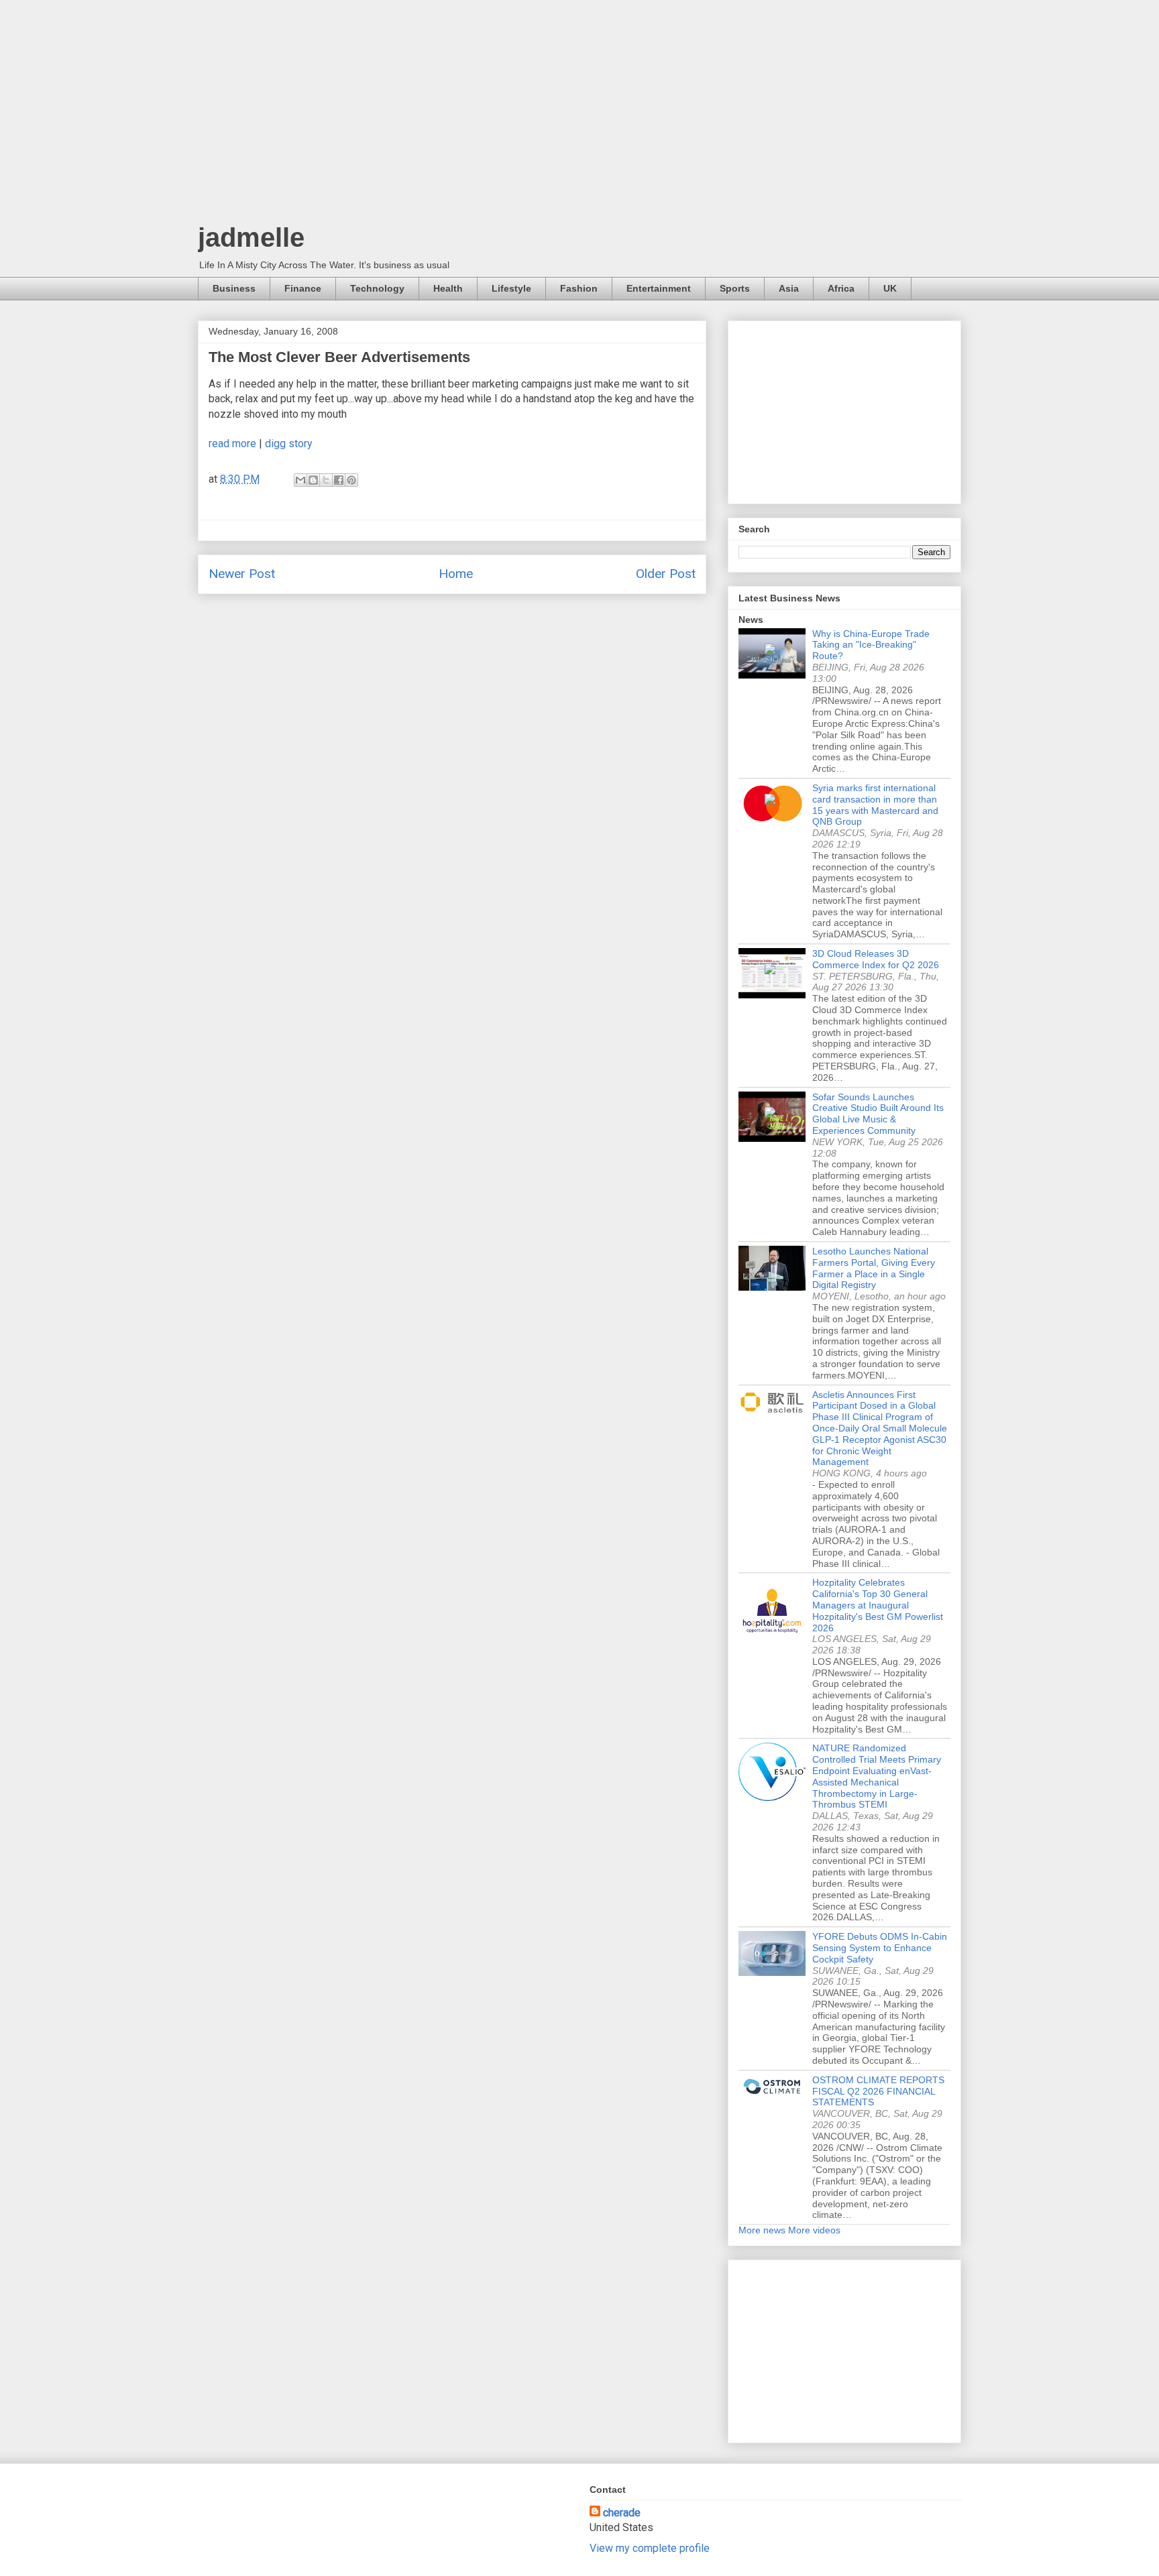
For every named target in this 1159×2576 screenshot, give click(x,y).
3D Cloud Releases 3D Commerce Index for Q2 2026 (876, 959)
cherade (622, 2513)
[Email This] (300, 480)
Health (448, 288)
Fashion (579, 288)
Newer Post (242, 574)
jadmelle (251, 237)
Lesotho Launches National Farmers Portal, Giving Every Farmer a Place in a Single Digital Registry (874, 1268)
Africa (841, 288)
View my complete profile (650, 2548)
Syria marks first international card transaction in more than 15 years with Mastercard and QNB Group (875, 805)
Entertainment (659, 288)
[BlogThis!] (313, 480)
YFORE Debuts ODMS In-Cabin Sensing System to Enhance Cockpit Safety (880, 1948)
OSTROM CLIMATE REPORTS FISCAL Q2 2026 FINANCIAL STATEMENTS (878, 2091)
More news (762, 2230)
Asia (789, 288)
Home (456, 574)
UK (890, 288)
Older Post (666, 574)
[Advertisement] (579, 114)
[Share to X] (326, 480)
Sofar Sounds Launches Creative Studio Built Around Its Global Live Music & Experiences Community (878, 1114)
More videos (814, 2230)
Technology (377, 288)
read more (232, 444)
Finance (303, 288)
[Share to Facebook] (339, 480)
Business (234, 288)
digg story (289, 444)
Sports (735, 288)
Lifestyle (511, 288)
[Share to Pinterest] (351, 480)
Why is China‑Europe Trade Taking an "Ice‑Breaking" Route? (871, 645)
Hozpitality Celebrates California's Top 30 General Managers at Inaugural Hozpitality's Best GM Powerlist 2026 (878, 1605)
